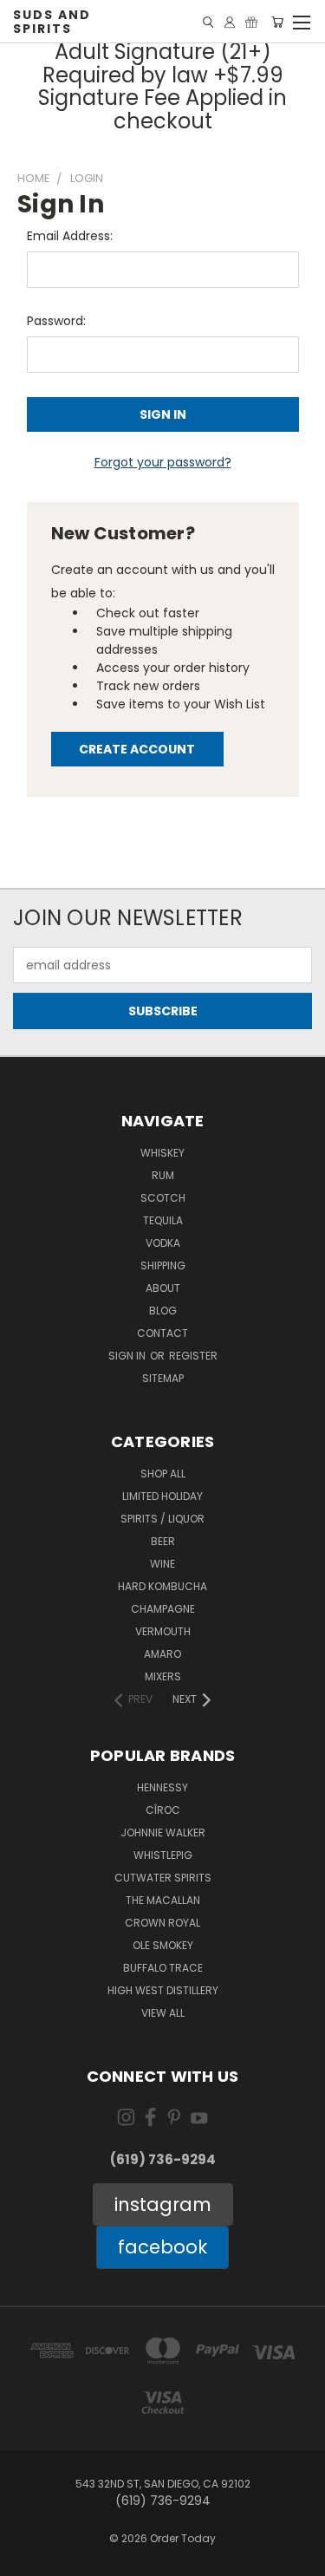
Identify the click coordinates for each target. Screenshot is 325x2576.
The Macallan (163, 1900)
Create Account (137, 749)
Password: (56, 321)
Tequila (163, 1220)
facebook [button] (162, 2247)
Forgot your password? (163, 462)
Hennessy (162, 1787)
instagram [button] (163, 2204)
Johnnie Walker (163, 1833)
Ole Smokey (163, 1945)
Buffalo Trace (163, 1968)
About (163, 1288)
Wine (162, 1564)
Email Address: (70, 236)
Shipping (163, 1265)
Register (193, 1356)
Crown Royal (162, 1923)
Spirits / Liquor (162, 1519)
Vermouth (163, 1631)
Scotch (163, 1198)
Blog (163, 1311)
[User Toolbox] (230, 22)
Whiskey (162, 1153)
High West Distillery (163, 1990)
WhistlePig (163, 1855)
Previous (27, 2559)
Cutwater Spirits (163, 1878)
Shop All (163, 1474)
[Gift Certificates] (251, 22)
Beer (163, 1541)
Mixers (163, 1676)
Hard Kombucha (162, 1586)
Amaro (162, 1654)
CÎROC (163, 1810)
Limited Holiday (162, 1496)
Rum (163, 1175)
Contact (162, 1333)
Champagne (163, 1609)
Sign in (128, 1356)
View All (163, 2013)
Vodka (163, 1243)
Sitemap (163, 1378)
